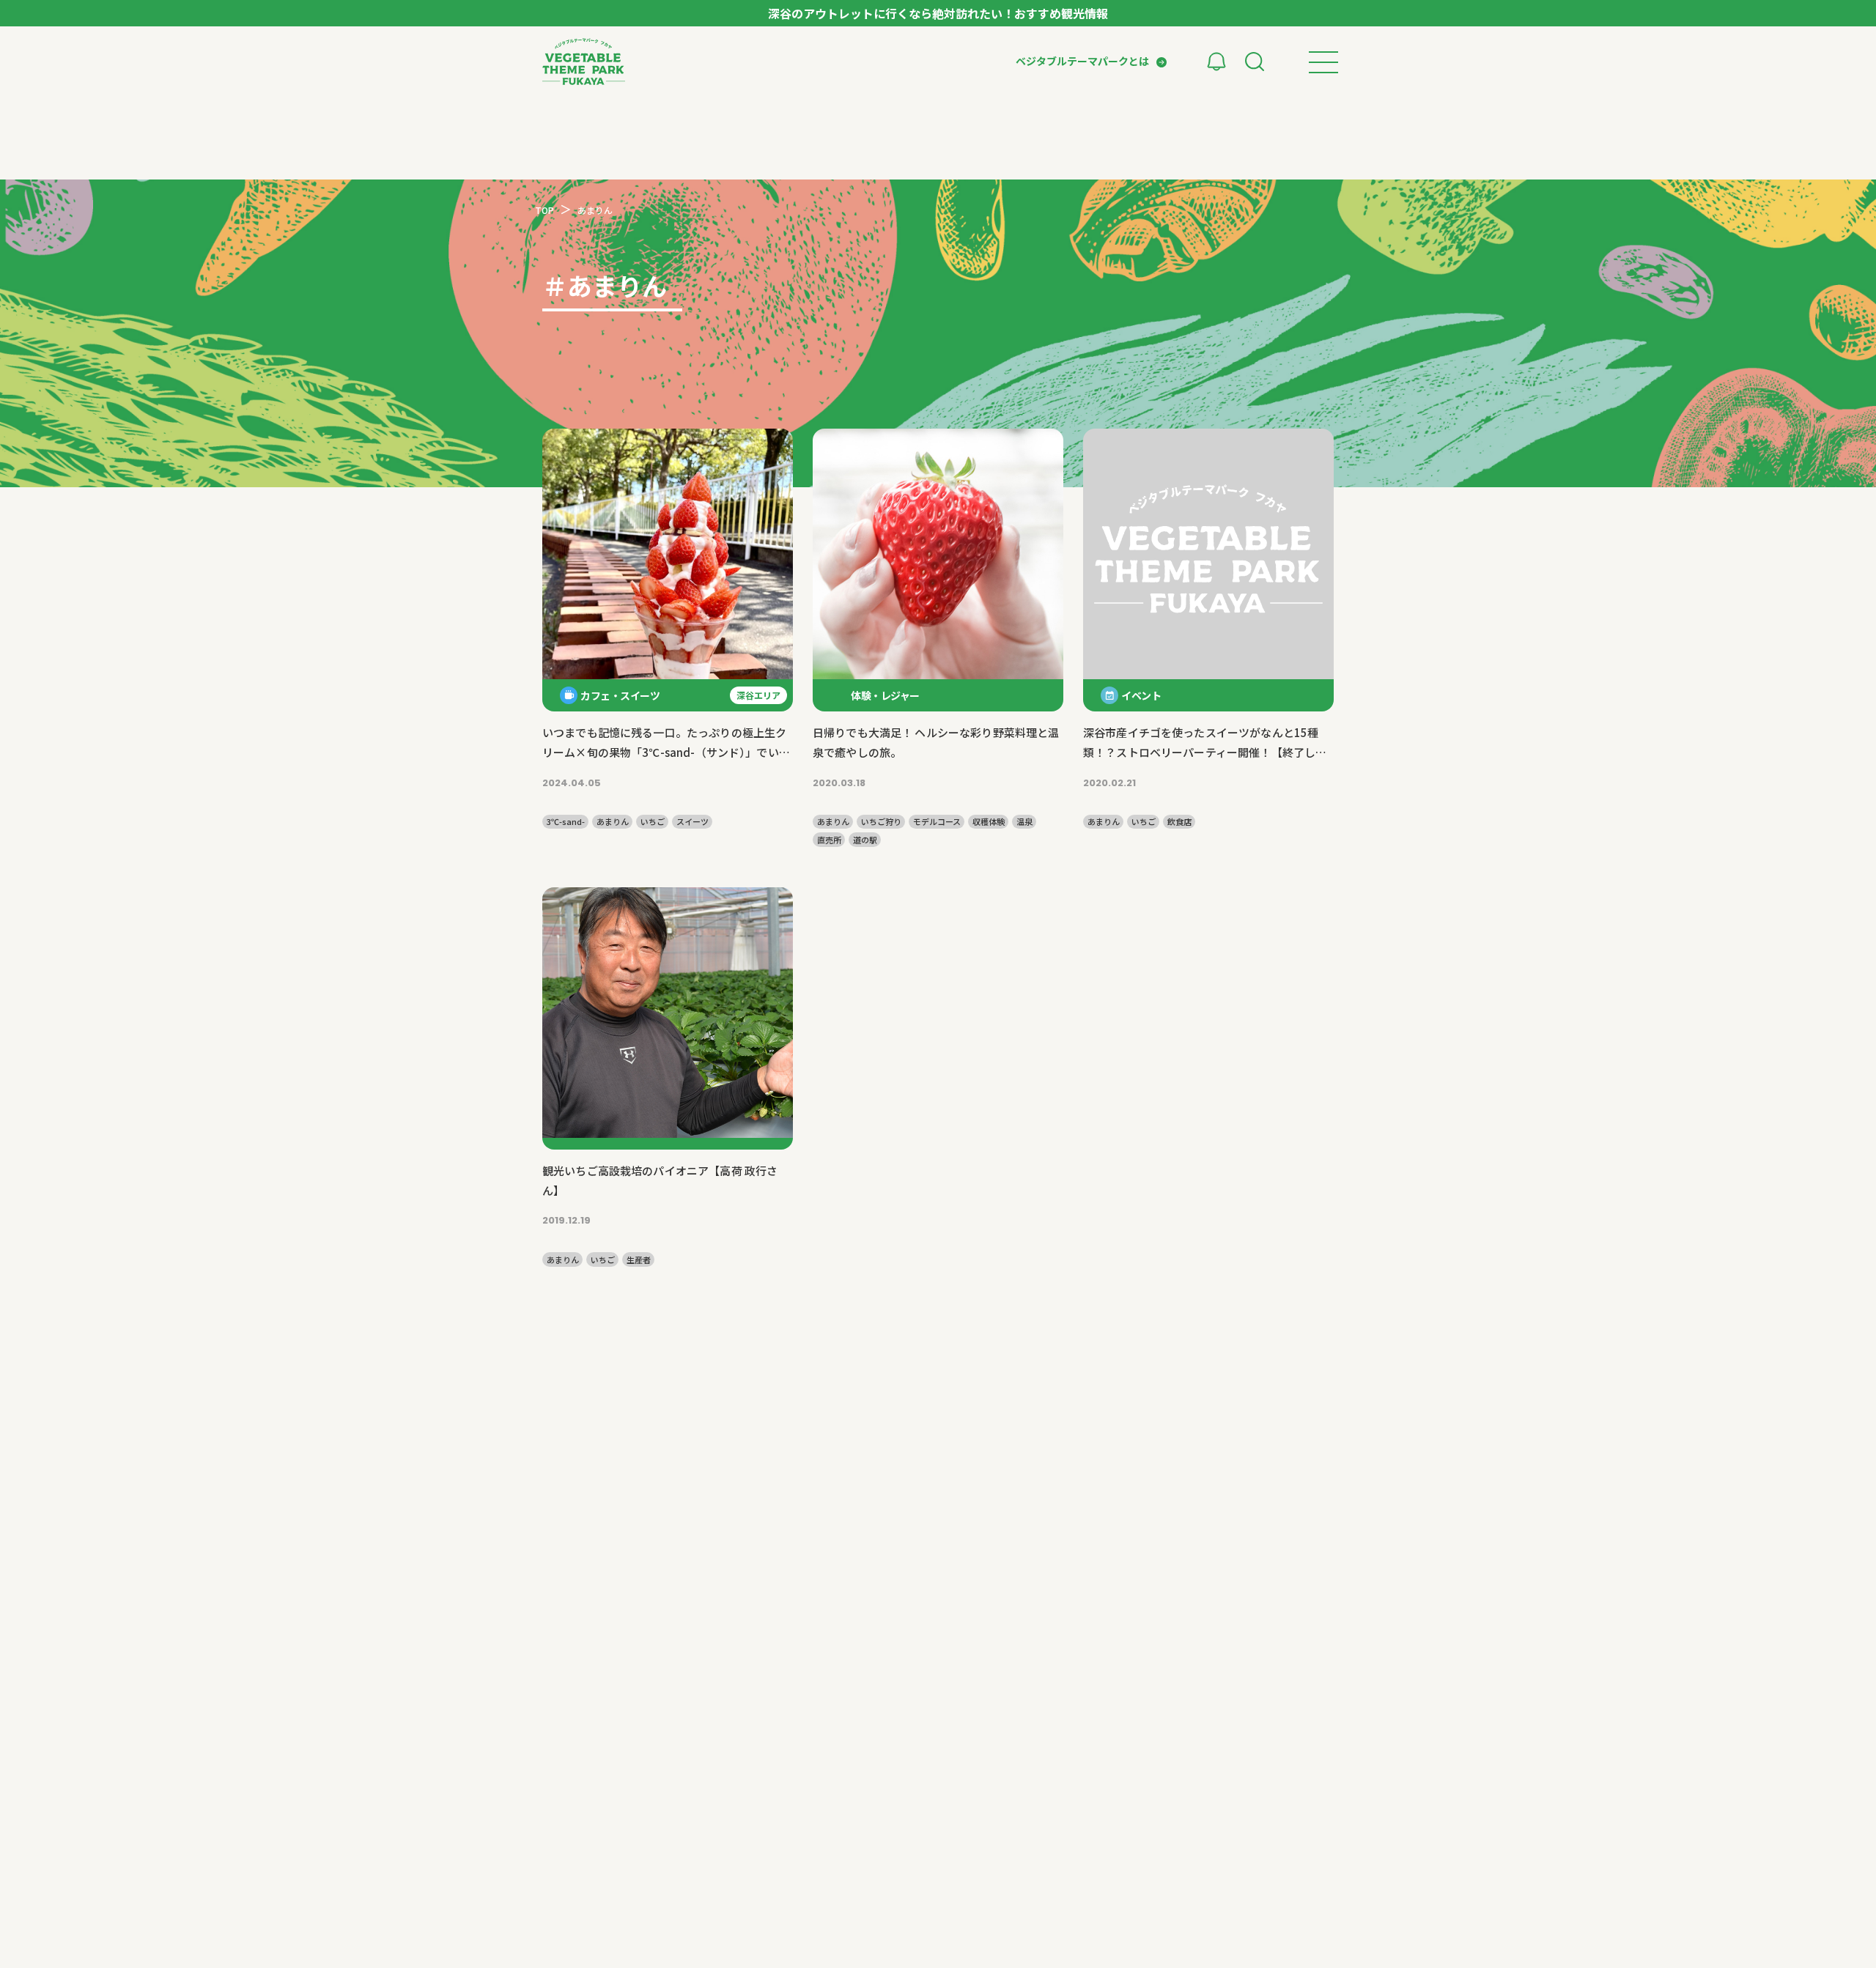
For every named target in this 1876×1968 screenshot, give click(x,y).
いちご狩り (881, 822)
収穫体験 (989, 822)
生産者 (639, 1260)
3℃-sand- (566, 822)
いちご (653, 822)
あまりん (613, 822)
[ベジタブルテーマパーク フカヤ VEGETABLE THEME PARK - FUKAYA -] (584, 62)
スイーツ (693, 822)
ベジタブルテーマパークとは (1082, 61)
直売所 (829, 840)
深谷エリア (758, 695)
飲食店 (1179, 822)
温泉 (1024, 822)
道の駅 (865, 840)
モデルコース (937, 822)
